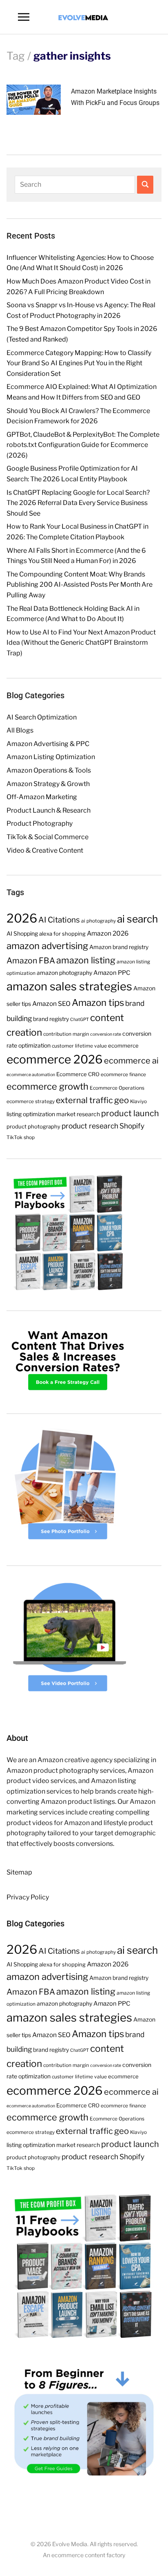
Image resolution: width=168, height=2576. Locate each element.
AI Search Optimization (42, 717)
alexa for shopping (62, 934)
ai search (137, 919)
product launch (130, 1113)
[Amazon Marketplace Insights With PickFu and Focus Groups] (34, 99)
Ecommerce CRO (78, 1074)
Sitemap (19, 1872)
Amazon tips (98, 1003)
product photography (33, 1126)
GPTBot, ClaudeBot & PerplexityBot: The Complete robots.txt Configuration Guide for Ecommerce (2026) (83, 445)
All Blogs (20, 730)
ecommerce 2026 (55, 1059)
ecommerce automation (31, 1075)
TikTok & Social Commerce (48, 837)
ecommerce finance (123, 1074)
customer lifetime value (79, 1046)
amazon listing (86, 960)
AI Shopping (22, 934)
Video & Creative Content (45, 850)
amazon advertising (47, 946)
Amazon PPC (112, 973)
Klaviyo (138, 1101)
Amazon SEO (51, 1004)
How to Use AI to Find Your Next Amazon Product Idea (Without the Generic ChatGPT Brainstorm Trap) (81, 643)
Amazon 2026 (108, 933)
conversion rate (106, 1034)
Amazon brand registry (119, 947)
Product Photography (40, 823)
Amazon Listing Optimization (51, 757)
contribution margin (66, 1034)
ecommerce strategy (31, 1101)
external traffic (84, 1100)
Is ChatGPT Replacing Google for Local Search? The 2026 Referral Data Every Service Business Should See (78, 503)
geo (122, 1100)
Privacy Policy (28, 1897)
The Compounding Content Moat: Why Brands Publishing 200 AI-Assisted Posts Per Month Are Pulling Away (80, 585)
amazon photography (64, 973)
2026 (22, 918)
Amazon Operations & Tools (49, 770)
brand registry (51, 1019)
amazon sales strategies (69, 986)
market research (78, 1114)
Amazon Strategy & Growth (48, 784)
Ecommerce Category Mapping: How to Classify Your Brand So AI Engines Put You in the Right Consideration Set (79, 363)
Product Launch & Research (49, 810)
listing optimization (31, 1114)
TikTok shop (21, 1137)
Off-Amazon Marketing (42, 797)
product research (90, 1126)
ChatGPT (80, 1020)
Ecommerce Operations (117, 1088)
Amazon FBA (31, 961)
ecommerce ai (131, 1061)
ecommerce (123, 1046)
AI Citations (59, 920)
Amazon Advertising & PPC (48, 744)
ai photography (98, 921)
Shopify (132, 1126)
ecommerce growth (48, 1086)
